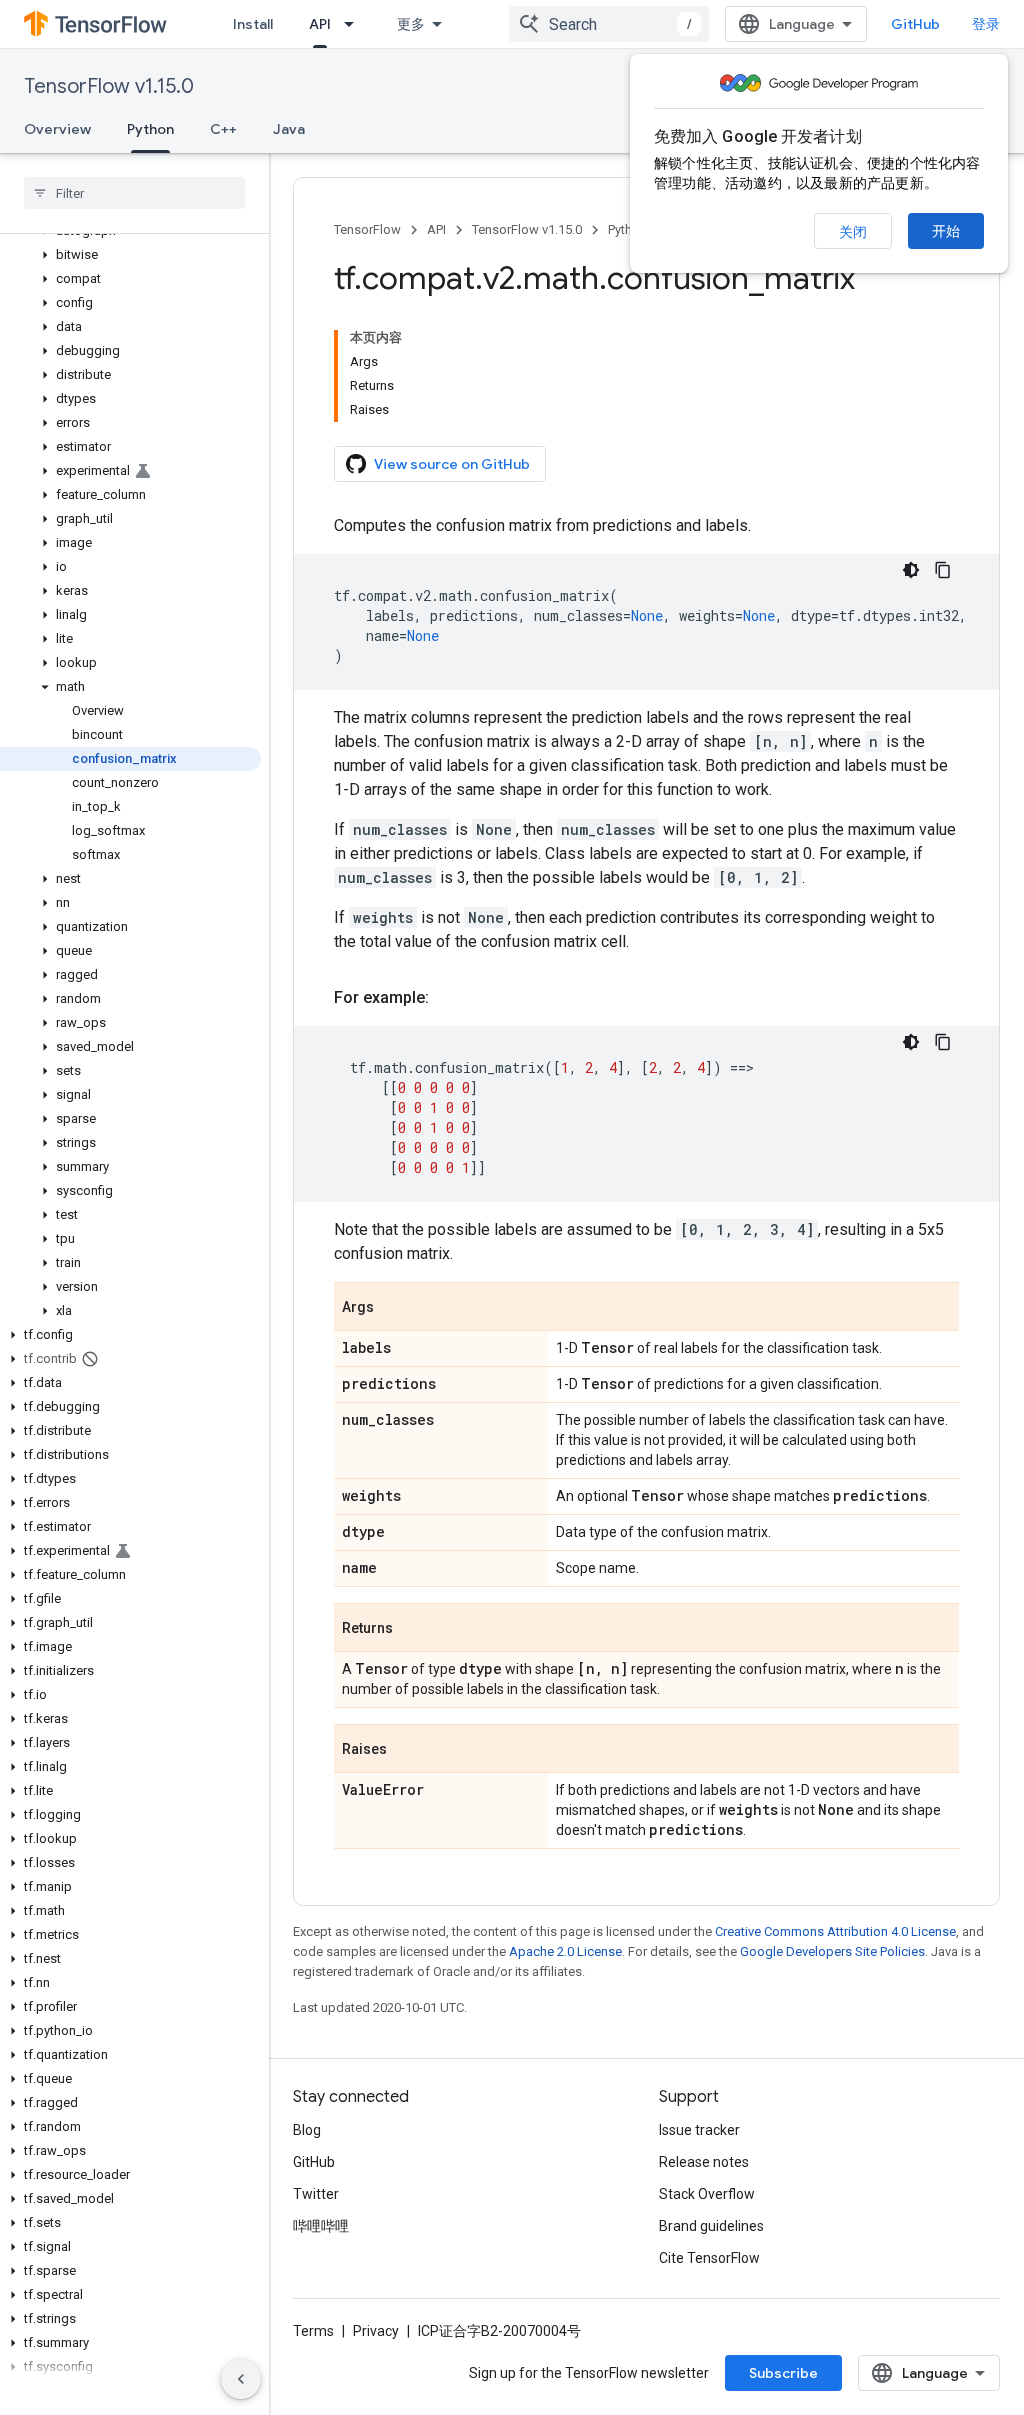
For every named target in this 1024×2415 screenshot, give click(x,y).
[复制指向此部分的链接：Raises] (407, 1750)
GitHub (915, 24)
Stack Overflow (707, 2194)
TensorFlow (367, 229)
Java (289, 129)
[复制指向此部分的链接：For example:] (449, 998)
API (320, 24)
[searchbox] (134, 193)
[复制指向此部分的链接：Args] (394, 1308)
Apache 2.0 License (565, 1951)
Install (253, 24)
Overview (57, 129)
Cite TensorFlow (709, 2258)
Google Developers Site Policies (832, 1951)
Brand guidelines (711, 2226)
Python (150, 129)
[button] (130, 255)
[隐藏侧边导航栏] (241, 2379)
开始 (946, 231)
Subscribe (783, 2373)
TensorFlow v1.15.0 (109, 86)
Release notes (704, 2162)
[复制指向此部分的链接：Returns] (413, 1629)
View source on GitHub (452, 464)
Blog (307, 2130)
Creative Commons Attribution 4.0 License (835, 1931)
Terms (313, 2331)
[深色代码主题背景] (911, 570)
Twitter (316, 2194)
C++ (223, 129)
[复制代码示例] (943, 570)
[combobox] (609, 24)
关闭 (853, 232)
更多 (411, 24)
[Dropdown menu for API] (355, 24)
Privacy (376, 2331)
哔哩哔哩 (321, 2226)
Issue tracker (699, 2130)
